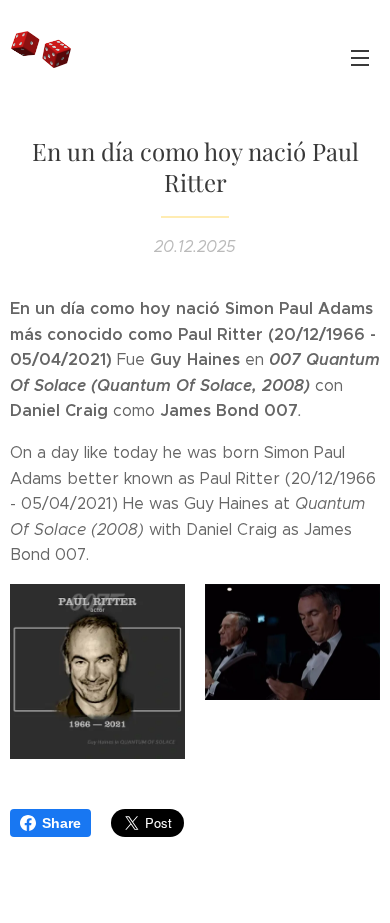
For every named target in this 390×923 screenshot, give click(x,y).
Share (61, 823)
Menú (360, 57)
